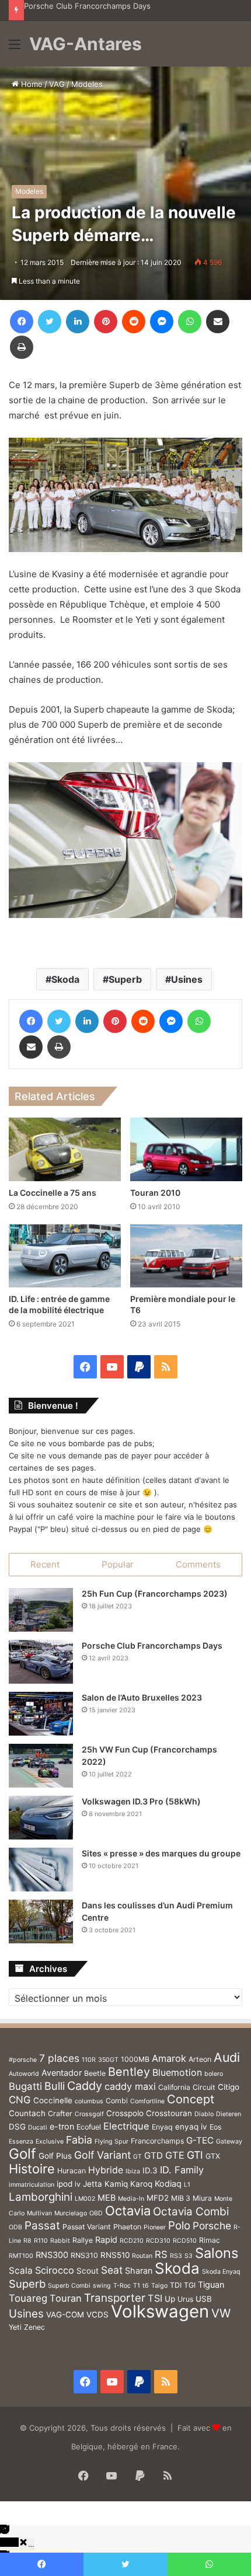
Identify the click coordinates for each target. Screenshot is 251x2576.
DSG (17, 2127)
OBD (96, 2213)
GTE (175, 2155)
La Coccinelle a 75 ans (53, 1193)
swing (102, 2286)
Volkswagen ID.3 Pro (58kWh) (141, 1801)
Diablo (204, 2114)
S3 (189, 2256)
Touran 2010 (155, 1193)
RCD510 (185, 2241)
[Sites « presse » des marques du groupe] (41, 1870)
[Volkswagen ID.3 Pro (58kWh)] (41, 1818)
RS (161, 2254)
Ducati (38, 2128)
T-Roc (122, 2286)
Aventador (62, 2073)
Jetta (93, 2184)
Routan (142, 2256)
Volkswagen (160, 2311)
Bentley (129, 2072)
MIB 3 (181, 2198)
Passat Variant (87, 2227)
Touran (66, 2298)
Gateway (229, 2142)
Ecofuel (89, 2127)
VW (221, 2313)
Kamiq (116, 2184)
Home (31, 84)
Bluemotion (177, 2073)
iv (78, 2184)
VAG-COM (65, 2315)
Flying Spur (111, 2142)
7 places (59, 2058)
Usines (187, 979)
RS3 (176, 2256)
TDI (176, 2285)
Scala (21, 2270)
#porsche (23, 2060)
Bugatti (25, 2086)
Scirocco (55, 2270)
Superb (125, 979)
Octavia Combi (191, 2212)
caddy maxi (130, 2086)
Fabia (79, 2140)
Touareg (28, 2298)
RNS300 (52, 2255)
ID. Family (182, 2170)
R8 (27, 2241)
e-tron (62, 2126)
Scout (88, 2271)
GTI (195, 2155)
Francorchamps (157, 2141)
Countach (27, 2113)
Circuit (204, 2087)
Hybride (106, 2170)
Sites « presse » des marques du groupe (161, 1853)
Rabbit (60, 2241)
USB (204, 2299)
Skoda (65, 979)
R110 (41, 2241)
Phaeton (127, 2227)
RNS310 (84, 2255)
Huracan (72, 2171)
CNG (20, 2100)
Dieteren (229, 2114)
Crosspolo (125, 2113)
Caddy (85, 2086)
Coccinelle (53, 2100)
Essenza (21, 2142)
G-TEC (200, 2140)
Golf (22, 2154)
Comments (198, 1564)
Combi (117, 2101)
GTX (213, 2156)
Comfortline (147, 2101)
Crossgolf (89, 2114)
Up (170, 2299)
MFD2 (158, 2198)
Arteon (200, 2059)
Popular (118, 1564)
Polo (179, 2226)
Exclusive (50, 2142)
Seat (112, 2270)
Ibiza (133, 2171)
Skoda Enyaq (221, 2272)
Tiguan (211, 2284)
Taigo (159, 2286)
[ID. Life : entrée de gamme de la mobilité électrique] (65, 1256)
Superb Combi (69, 2286)
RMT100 (21, 2256)
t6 (146, 2286)
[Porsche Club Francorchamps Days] (41, 1662)
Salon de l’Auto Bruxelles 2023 (142, 1697)
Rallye (83, 2240)
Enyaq (162, 2127)
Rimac (210, 2240)
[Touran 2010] (186, 1149)
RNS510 (115, 2255)
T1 (137, 2286)
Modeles (87, 84)
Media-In (131, 2199)
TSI (155, 2298)
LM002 (85, 2199)
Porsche (212, 2226)
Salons (217, 2253)
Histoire (32, 2169)
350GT (108, 2060)
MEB (107, 2198)
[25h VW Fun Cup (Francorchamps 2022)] (41, 1766)
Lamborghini (41, 2197)
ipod (65, 2184)
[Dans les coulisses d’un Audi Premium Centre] (41, 1921)
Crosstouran (169, 2113)
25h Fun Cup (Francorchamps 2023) (155, 1594)
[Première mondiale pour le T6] (186, 1256)
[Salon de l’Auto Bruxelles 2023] (41, 1714)
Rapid (106, 2240)
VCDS (97, 2315)
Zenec (34, 2327)
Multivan (39, 2213)
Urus (185, 2299)
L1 (187, 2185)
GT (137, 2157)
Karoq (141, 2184)
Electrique (126, 2126)
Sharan (139, 2270)
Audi (227, 2057)
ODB (15, 2227)
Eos (215, 2127)
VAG (57, 84)
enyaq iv (191, 2127)
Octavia (128, 2211)
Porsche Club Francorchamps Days (87, 6)
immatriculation (32, 2185)
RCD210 (132, 2241)
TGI (190, 2285)
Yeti (15, 2327)
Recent (45, 1564)
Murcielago (71, 2213)
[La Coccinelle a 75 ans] (65, 1149)
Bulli (55, 2086)
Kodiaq (168, 2184)
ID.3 (150, 2170)
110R (89, 2060)
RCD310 (158, 2241)
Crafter (60, 2113)
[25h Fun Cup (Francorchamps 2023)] (41, 1610)
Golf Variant (102, 2155)
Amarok (169, 2058)
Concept (191, 2099)
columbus (89, 2101)
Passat (42, 2226)
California (174, 2087)
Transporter (115, 2298)
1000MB (135, 2059)
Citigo (229, 2087)
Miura (202, 2198)
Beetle (95, 2073)
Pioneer (155, 2227)
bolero (214, 2074)
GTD (154, 2156)
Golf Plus (55, 2156)
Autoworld (24, 2074)
